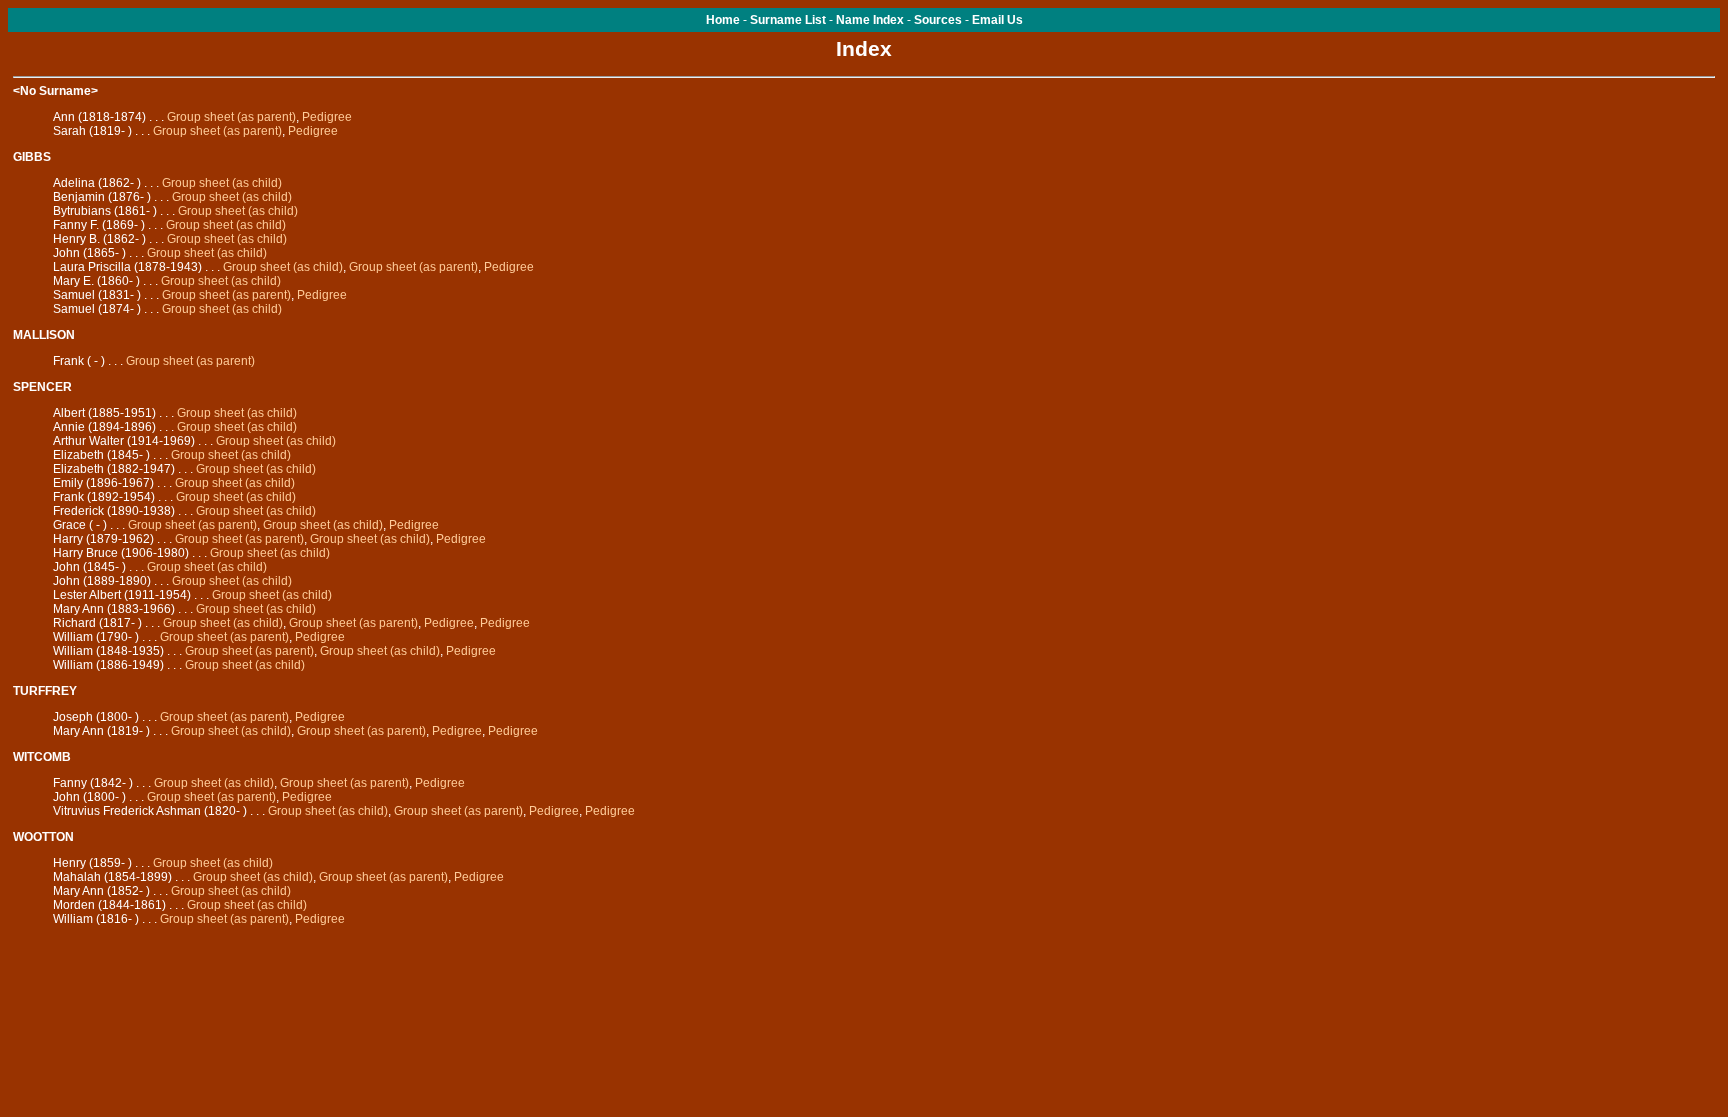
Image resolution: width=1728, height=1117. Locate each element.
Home (723, 20)
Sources (938, 20)
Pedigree (327, 117)
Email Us (997, 20)
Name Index (870, 20)
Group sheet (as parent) (231, 117)
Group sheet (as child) (222, 183)
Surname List (788, 20)
